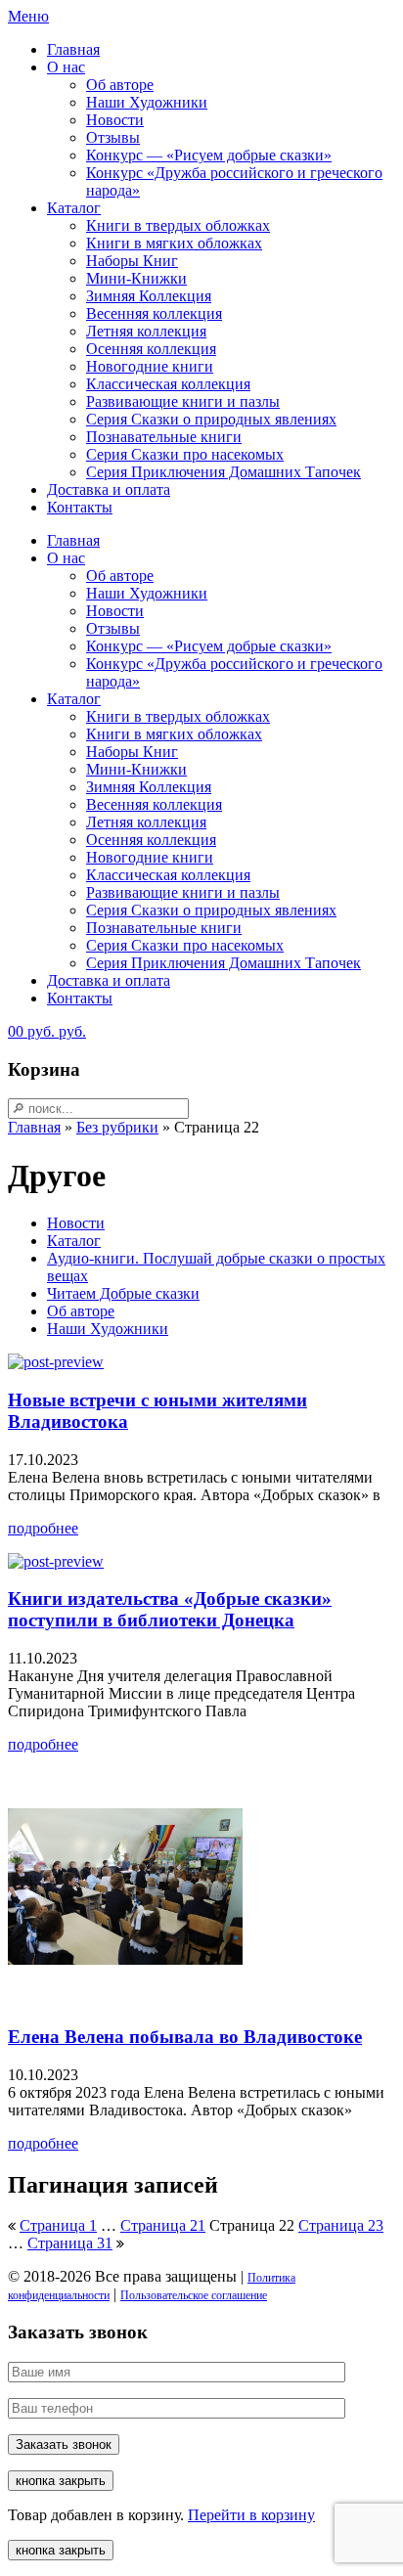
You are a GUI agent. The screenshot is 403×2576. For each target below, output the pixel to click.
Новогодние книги (150, 366)
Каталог (74, 208)
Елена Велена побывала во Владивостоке (185, 2037)
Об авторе (120, 85)
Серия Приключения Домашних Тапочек (224, 472)
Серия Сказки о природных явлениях (211, 419)
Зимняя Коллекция (149, 296)
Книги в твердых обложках (178, 225)
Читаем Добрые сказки (123, 1293)
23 (341, 2225)
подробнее (43, 1528)
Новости (115, 120)
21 (163, 2225)
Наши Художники (147, 102)
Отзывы (113, 137)
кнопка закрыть (61, 2481)
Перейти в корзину (251, 2515)
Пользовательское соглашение (194, 2295)
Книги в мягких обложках (174, 243)
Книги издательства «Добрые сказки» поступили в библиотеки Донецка (170, 1609)
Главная (73, 49)
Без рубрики (117, 1127)
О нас (66, 67)
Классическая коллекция (168, 384)
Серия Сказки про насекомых (185, 454)
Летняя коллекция (146, 331)
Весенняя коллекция (154, 313)
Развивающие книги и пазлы (183, 401)
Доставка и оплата (109, 489)
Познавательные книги (164, 437)
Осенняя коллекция (151, 349)
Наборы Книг (132, 261)
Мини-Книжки (136, 278)
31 (70, 2243)
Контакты (80, 507)
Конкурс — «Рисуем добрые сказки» (209, 155)
